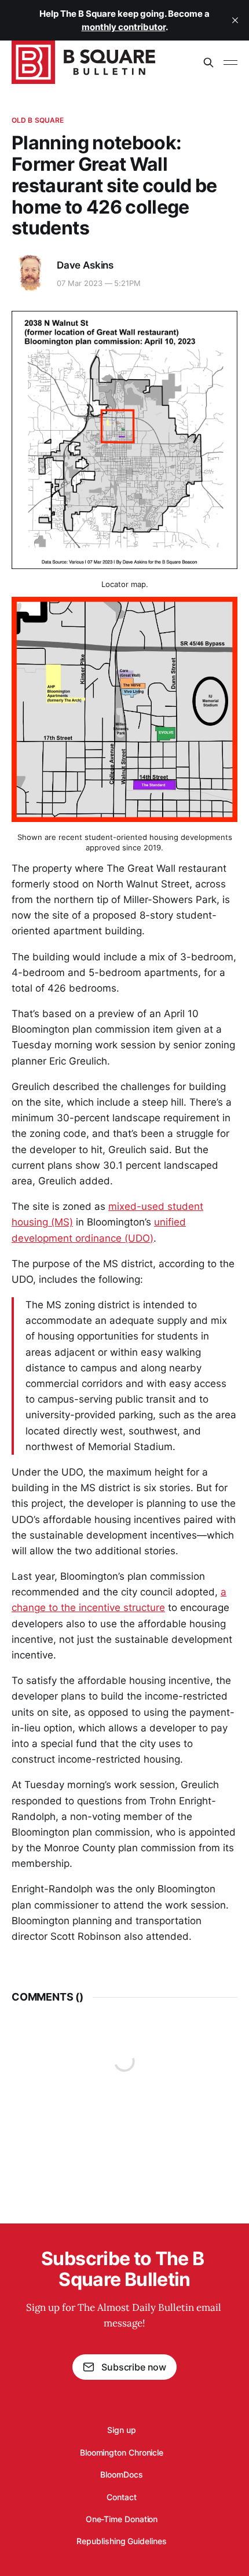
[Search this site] (208, 63)
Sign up (121, 2430)
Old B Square (38, 120)
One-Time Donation (122, 2519)
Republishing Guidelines (121, 2541)
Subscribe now (134, 2367)
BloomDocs (121, 2474)
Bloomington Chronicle (122, 2452)
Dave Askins (85, 265)
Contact (121, 2497)
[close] (235, 20)
